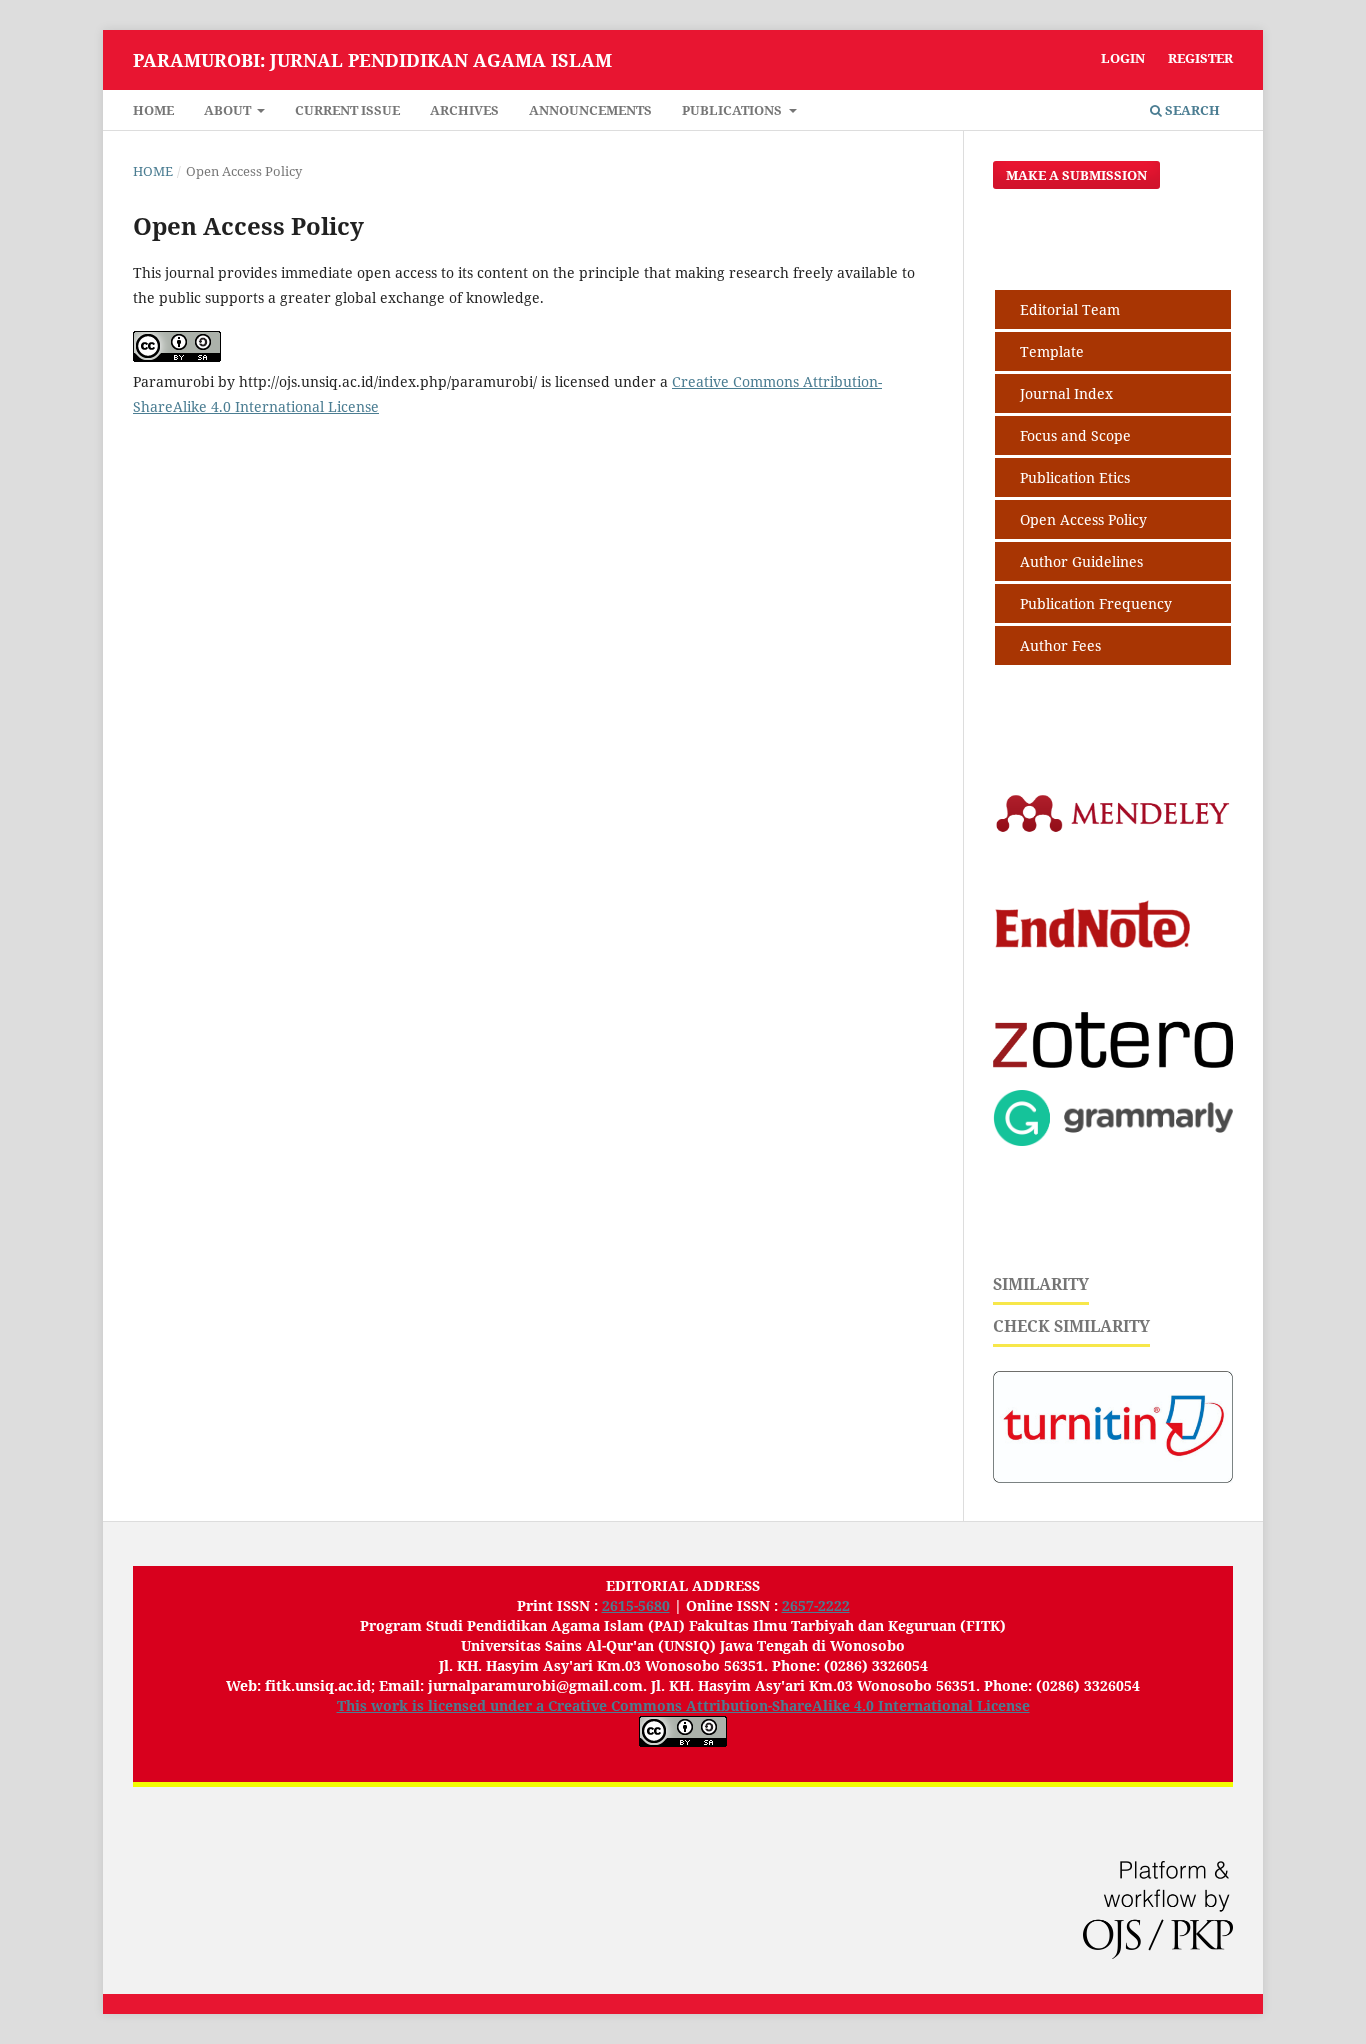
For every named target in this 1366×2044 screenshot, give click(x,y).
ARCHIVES (464, 110)
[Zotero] (1113, 1062)
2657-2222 (816, 1605)
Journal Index (1066, 393)
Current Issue (347, 110)
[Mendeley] (1113, 830)
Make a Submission (1076, 175)
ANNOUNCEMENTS (590, 110)
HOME (153, 110)
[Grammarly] (1113, 1140)
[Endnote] (1113, 984)
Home (153, 171)
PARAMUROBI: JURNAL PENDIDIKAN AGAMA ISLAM (372, 60)
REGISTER (1200, 58)
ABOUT (229, 110)
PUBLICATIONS (733, 110)
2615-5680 (636, 1605)
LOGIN (1123, 58)
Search (1191, 110)
